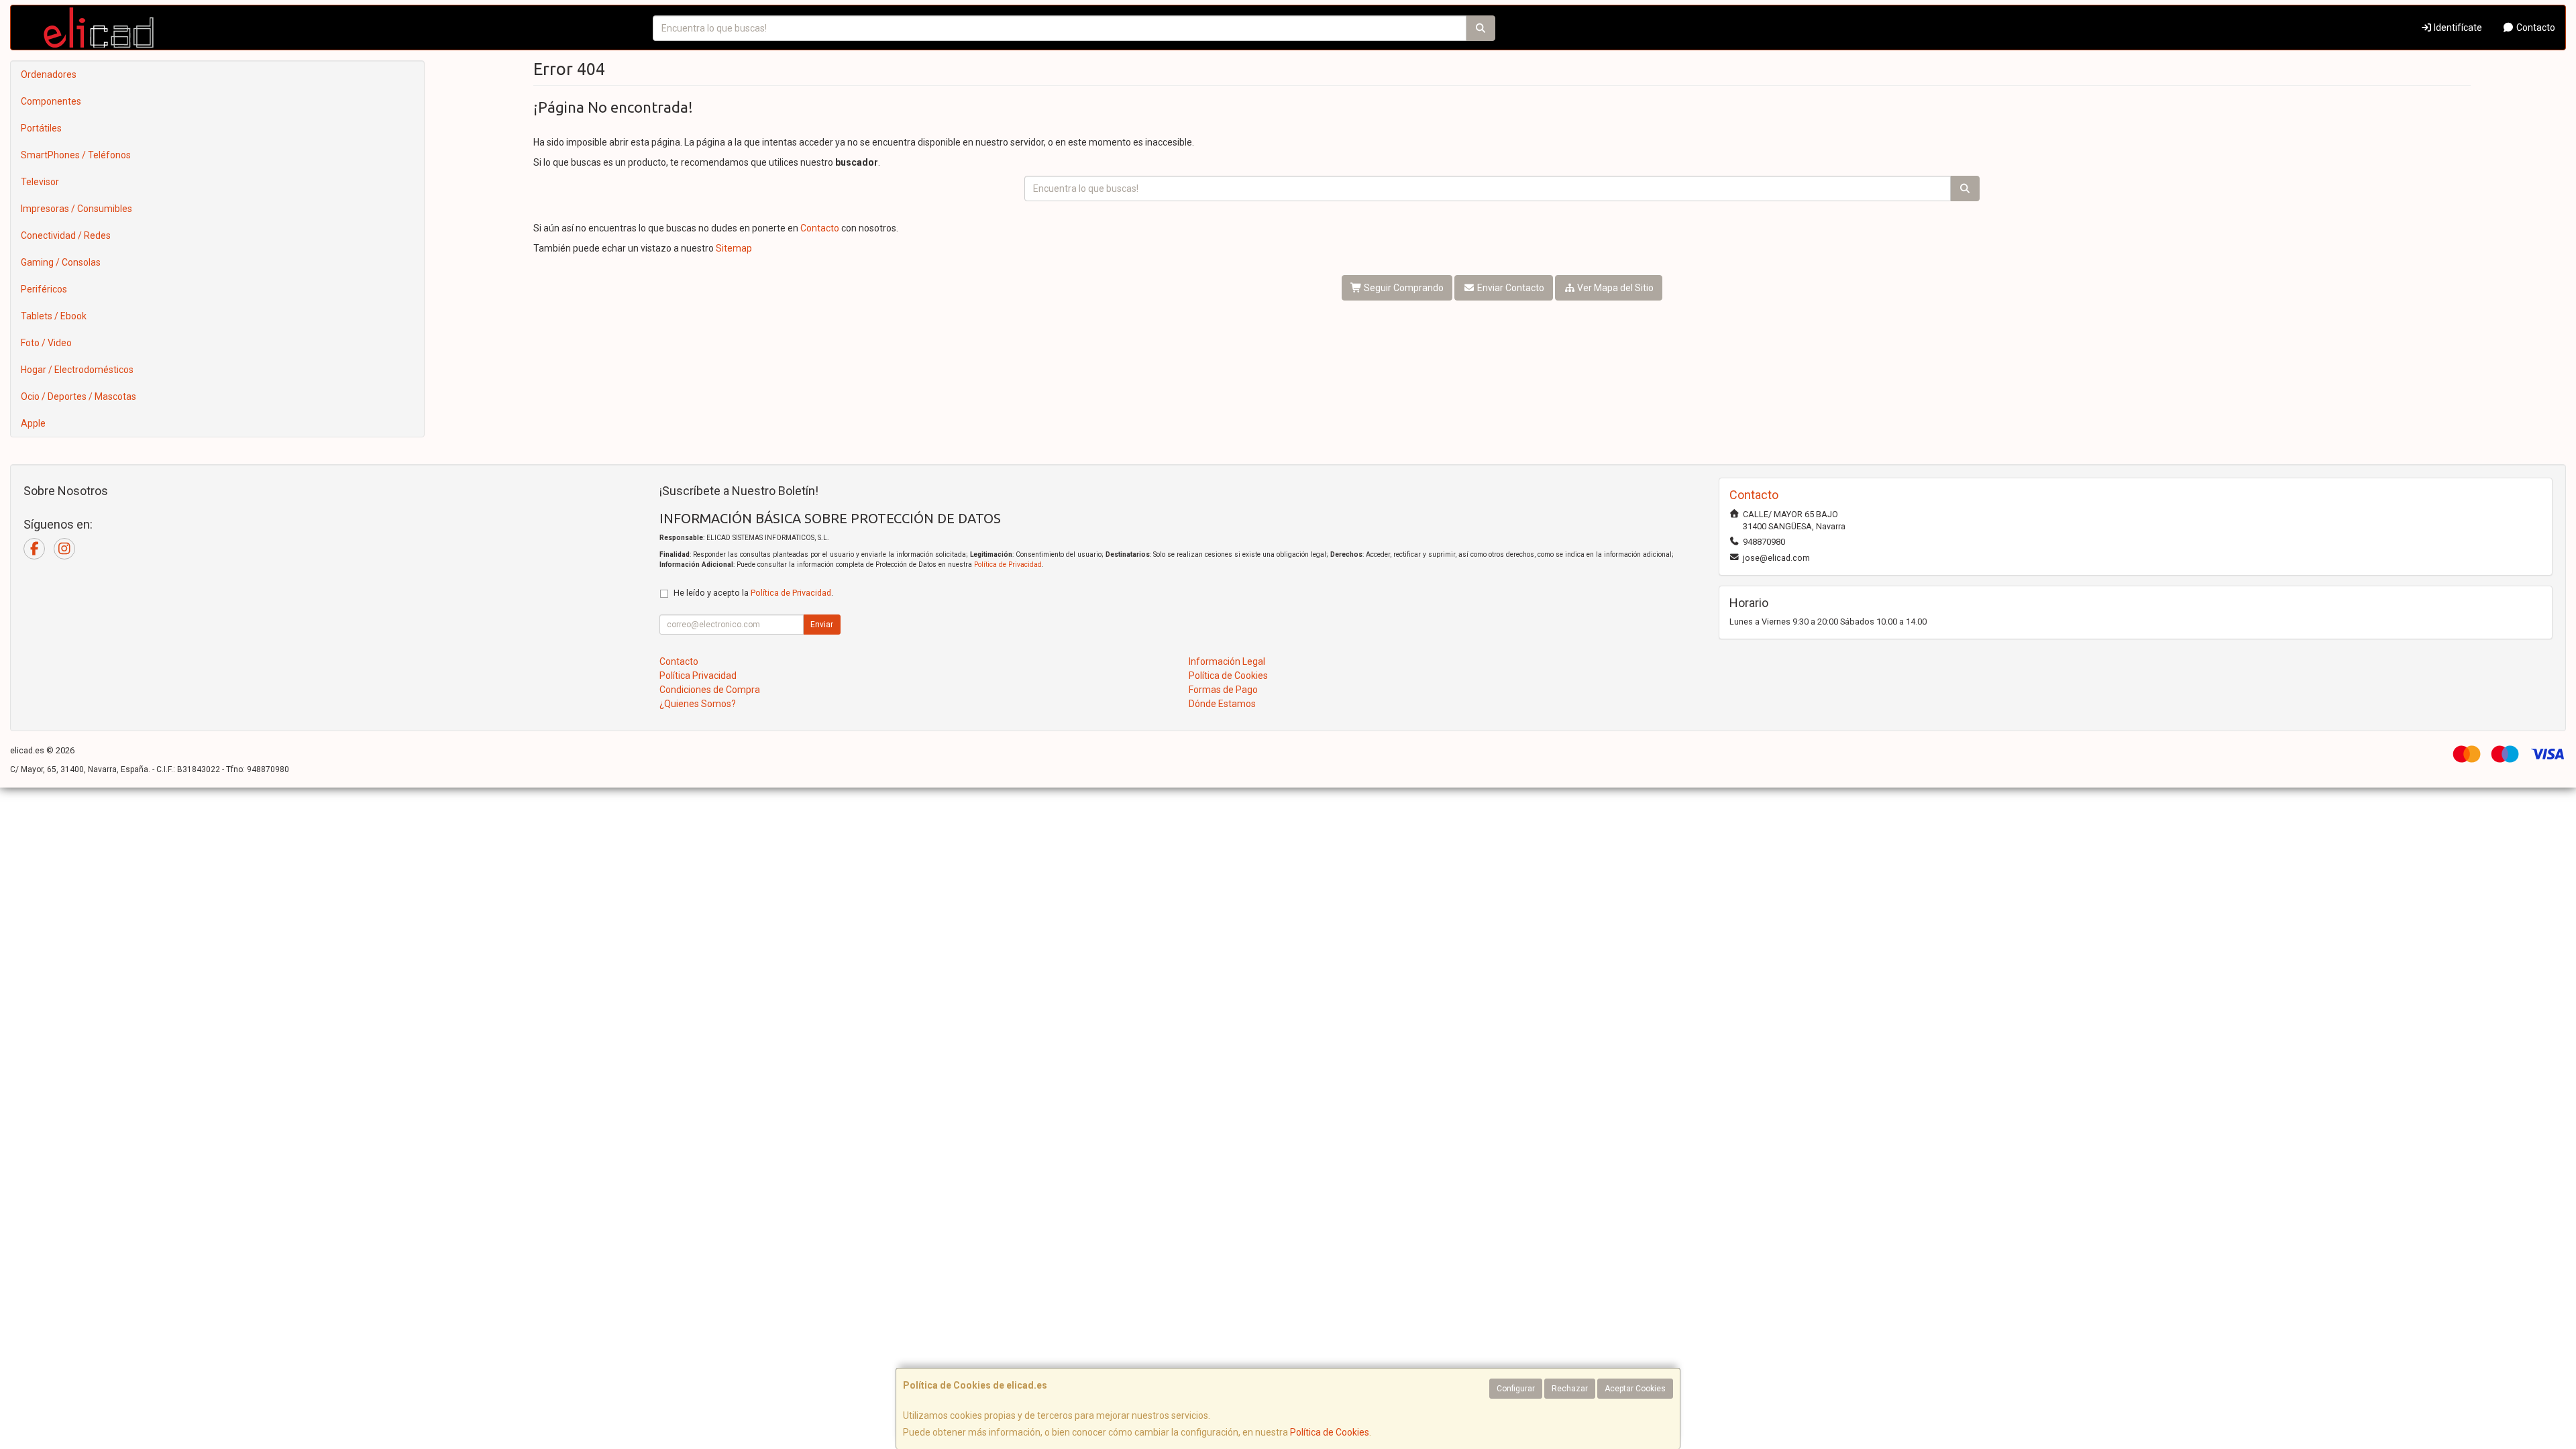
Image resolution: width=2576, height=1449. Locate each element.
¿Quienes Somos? (698, 704)
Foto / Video (46, 343)
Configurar (1516, 1389)
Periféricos (44, 289)
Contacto (2535, 28)
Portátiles (41, 128)
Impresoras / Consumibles (76, 209)
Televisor (40, 182)
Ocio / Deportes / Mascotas (78, 396)
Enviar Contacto (1510, 288)
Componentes (51, 101)
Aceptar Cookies (1635, 1389)
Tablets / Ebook (54, 316)
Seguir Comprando (1403, 288)
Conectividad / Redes (66, 235)
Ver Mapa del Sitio (1614, 288)
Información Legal (1227, 661)
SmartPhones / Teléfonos (76, 155)
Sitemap (734, 248)
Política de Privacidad (1008, 565)
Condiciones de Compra (710, 690)
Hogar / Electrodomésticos (77, 370)
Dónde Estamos (1222, 704)
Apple (33, 423)
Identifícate (2457, 28)
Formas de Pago (1223, 690)
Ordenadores (49, 74)
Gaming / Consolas (61, 262)
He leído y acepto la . (753, 593)
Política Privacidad (698, 676)
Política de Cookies (1330, 1432)
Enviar (822, 625)
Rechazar (1570, 1389)
